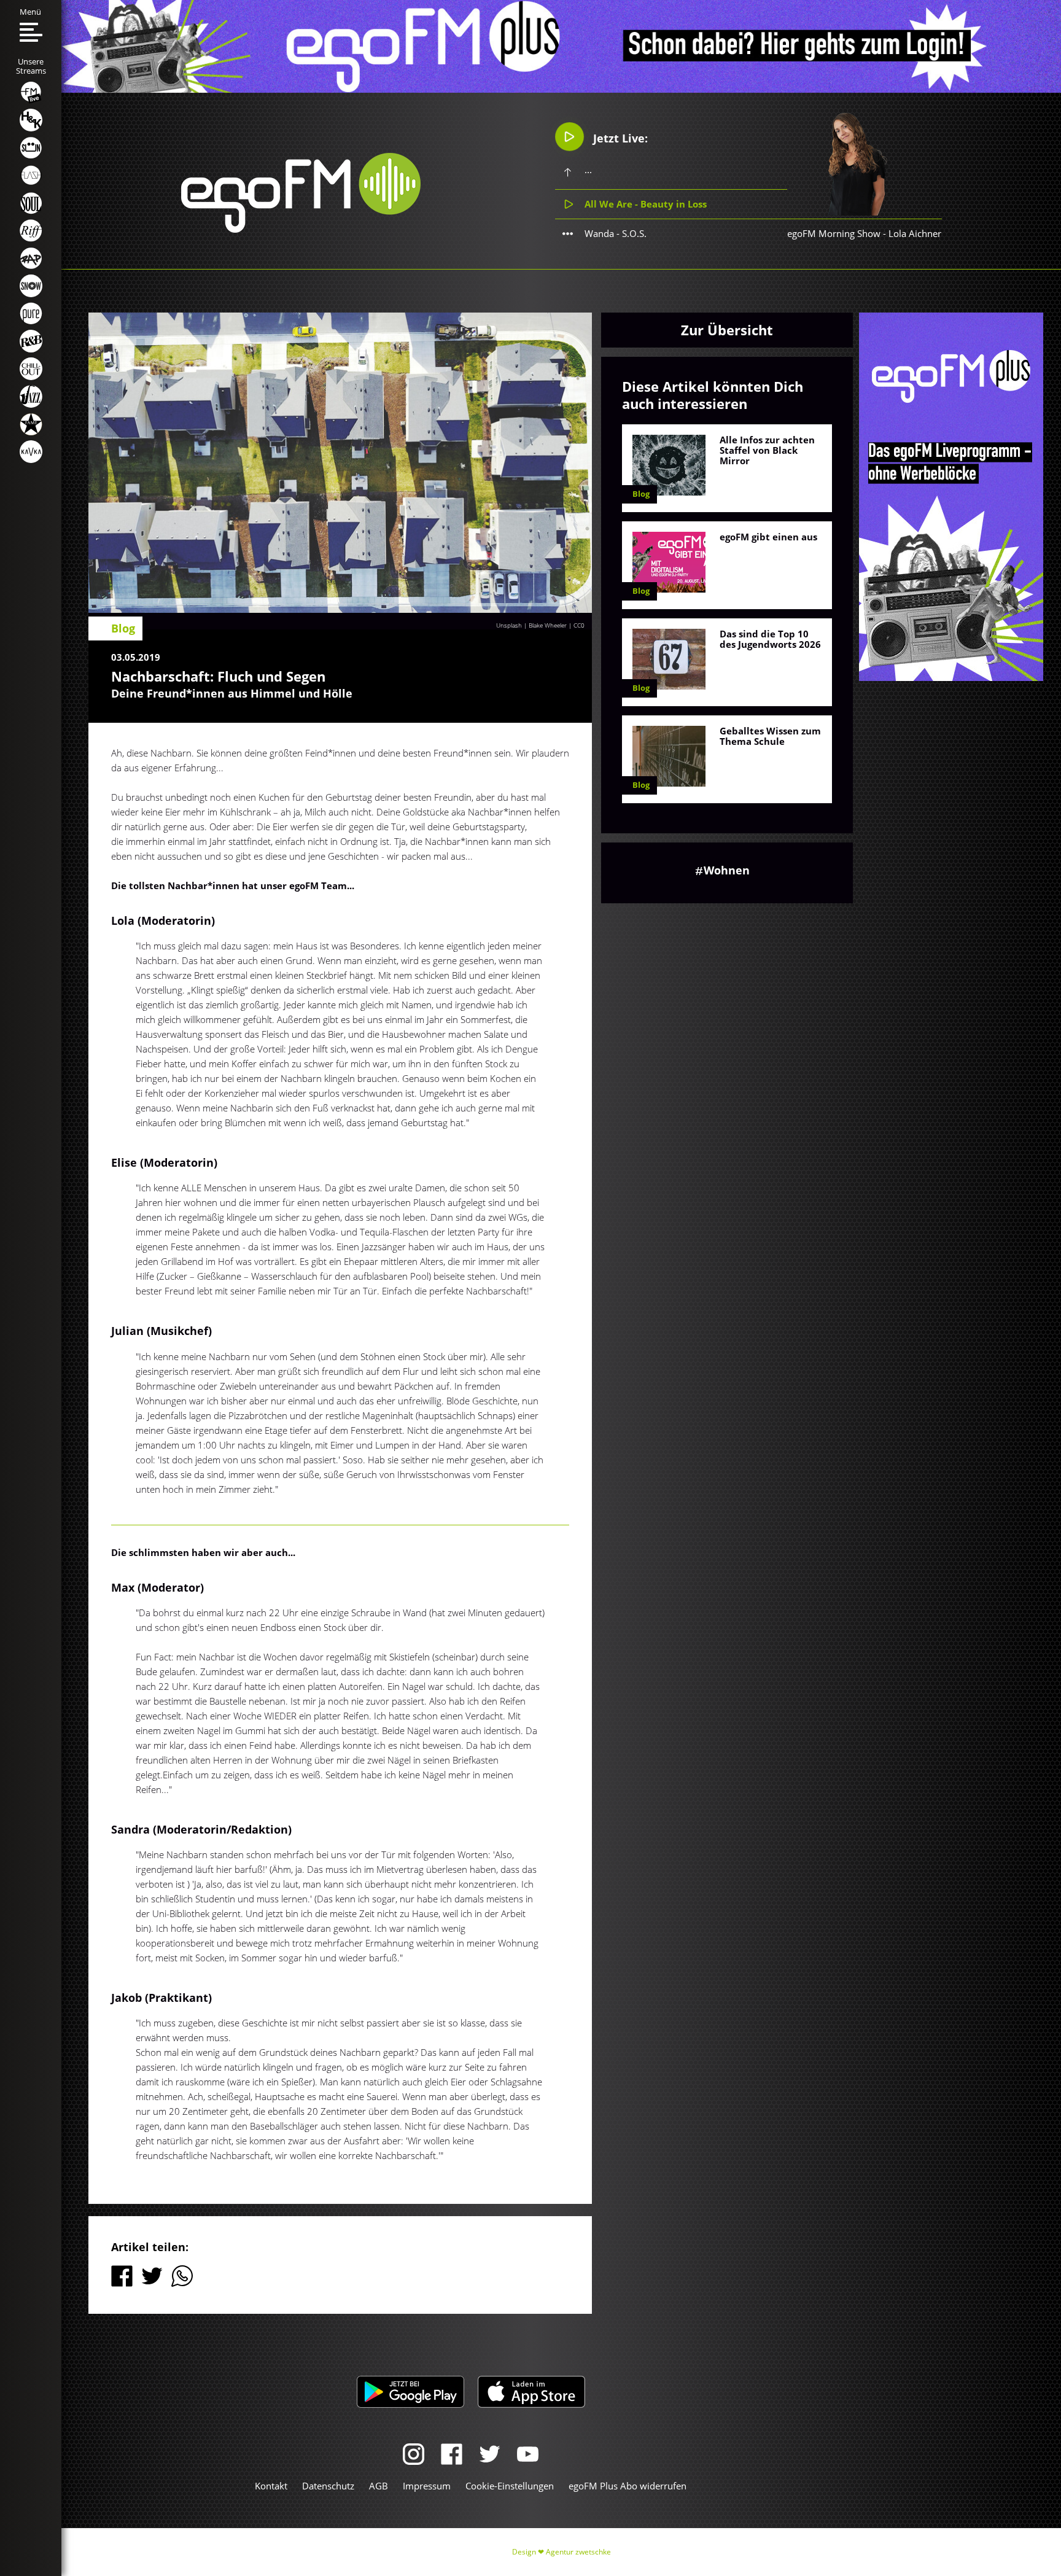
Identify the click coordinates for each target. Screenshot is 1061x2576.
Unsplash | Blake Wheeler (531, 625)
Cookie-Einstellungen (510, 2486)
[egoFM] (301, 229)
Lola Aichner (915, 233)
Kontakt (271, 2486)
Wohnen (727, 870)
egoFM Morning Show (834, 233)
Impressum (427, 2486)
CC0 (579, 625)
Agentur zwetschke (578, 2552)
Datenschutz (328, 2486)
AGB (379, 2486)
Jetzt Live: (619, 138)
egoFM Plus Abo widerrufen (628, 2486)
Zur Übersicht (727, 330)
